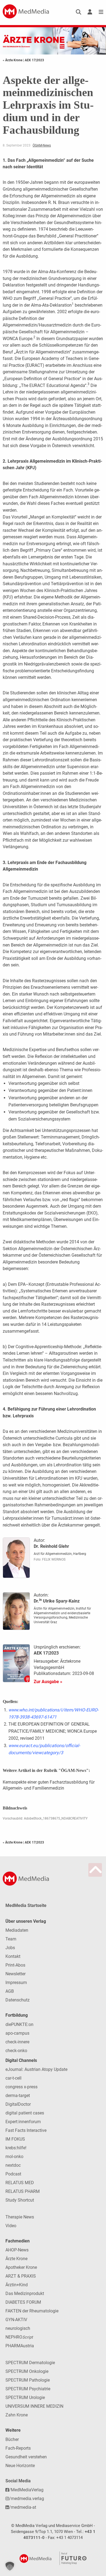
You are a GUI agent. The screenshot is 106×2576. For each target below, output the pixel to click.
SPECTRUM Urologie (25, 2398)
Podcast (13, 2174)
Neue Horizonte (20, 2466)
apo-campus (17, 2033)
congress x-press (21, 2087)
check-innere (17, 2042)
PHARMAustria (20, 2346)
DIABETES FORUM (23, 2302)
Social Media (18, 2481)
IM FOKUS (15, 2139)
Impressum (16, 1983)
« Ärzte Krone (13, 60)
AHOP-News (17, 2250)
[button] (10, 2566)
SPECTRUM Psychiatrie (28, 2389)
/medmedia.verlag (26, 2499)
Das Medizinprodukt (25, 2293)
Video (11, 2226)
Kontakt (13, 1956)
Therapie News (20, 2217)
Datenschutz (18, 2000)
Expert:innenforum (23, 2122)
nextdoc (13, 2165)
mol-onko (14, 2157)
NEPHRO (19, 2337)
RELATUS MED (20, 2183)
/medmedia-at (23, 2507)
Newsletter (15, 1974)
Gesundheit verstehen (26, 2457)
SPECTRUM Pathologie (28, 2380)
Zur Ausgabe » (48, 1682)
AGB (10, 1991)
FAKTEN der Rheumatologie (32, 2311)
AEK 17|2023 (34, 60)
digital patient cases (25, 2113)
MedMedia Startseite (26, 1905)
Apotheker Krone (21, 2267)
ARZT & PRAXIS (21, 2276)
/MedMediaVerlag (26, 2490)
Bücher (12, 2439)
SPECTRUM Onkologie (27, 2371)
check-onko (16, 2051)
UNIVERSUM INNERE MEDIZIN (34, 2406)
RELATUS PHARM (23, 2191)
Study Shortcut (20, 2200)
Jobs (10, 1948)
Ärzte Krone (16, 2259)
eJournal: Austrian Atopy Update (36, 2069)
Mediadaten (17, 1930)
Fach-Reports (18, 2448)
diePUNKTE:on (19, 2024)
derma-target (18, 2096)
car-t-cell (13, 2078)
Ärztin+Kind (17, 2285)
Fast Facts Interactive (26, 2130)
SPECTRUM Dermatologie (30, 2363)
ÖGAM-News (42, 145)
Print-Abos (15, 1965)
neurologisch (18, 2328)
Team (11, 1939)
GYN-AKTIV (16, 2320)
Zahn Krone (17, 2415)
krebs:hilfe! (16, 2148)
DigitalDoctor (18, 2104)
